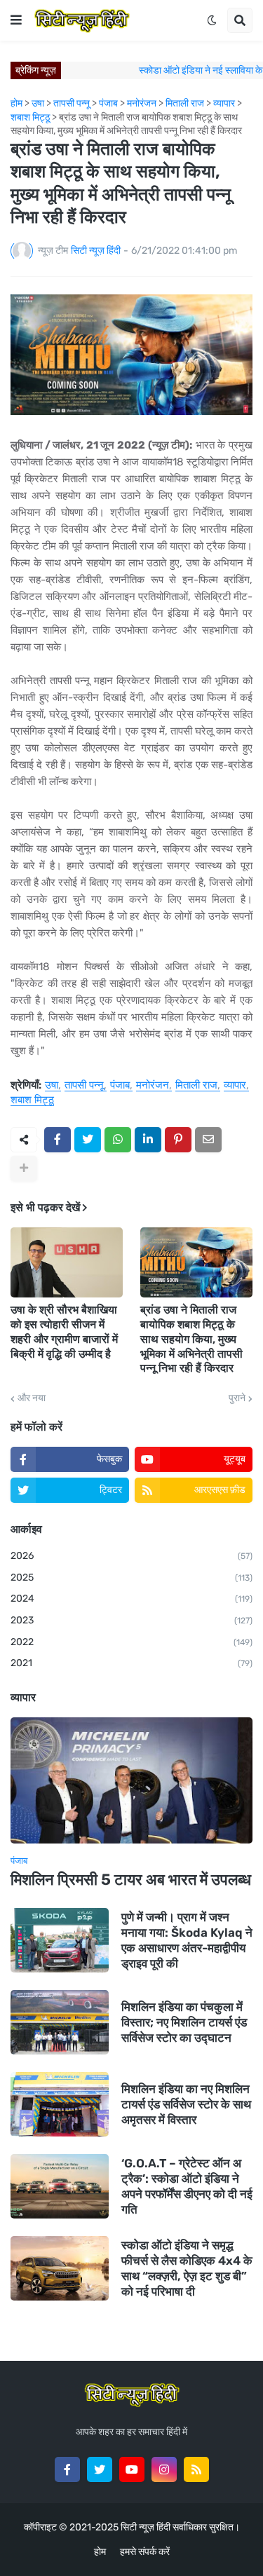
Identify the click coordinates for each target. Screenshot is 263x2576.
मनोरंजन (153, 1086)
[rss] (196, 2469)
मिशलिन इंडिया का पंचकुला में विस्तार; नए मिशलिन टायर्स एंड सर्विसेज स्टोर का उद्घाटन (184, 2022)
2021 (131, 1663)
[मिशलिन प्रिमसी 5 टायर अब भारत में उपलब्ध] (131, 1780)
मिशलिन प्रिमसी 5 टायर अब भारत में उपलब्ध (131, 1880)
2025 (131, 1577)
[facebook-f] (67, 2469)
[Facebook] (58, 1140)
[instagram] (164, 2469)
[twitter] (100, 2469)
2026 (131, 1556)
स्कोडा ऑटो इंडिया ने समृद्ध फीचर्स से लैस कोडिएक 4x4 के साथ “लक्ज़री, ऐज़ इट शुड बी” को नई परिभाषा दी (187, 2268)
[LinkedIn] (148, 1140)
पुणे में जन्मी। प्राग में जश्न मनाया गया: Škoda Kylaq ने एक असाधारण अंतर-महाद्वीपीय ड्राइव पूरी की (187, 1940)
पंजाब (120, 1086)
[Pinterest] (178, 1140)
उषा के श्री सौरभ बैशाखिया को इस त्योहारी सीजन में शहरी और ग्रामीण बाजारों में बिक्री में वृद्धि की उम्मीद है (64, 1331)
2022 (131, 1642)
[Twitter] (88, 1140)
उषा (52, 1086)
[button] (16, 20)
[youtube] (132, 2469)
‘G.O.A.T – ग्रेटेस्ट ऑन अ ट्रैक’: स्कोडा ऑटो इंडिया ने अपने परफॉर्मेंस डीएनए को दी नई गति (187, 2186)
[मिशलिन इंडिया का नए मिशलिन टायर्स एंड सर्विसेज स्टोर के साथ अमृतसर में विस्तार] (60, 2104)
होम (100, 2552)
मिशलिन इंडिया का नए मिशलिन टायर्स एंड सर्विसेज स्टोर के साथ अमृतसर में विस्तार (186, 2104)
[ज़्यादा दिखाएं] (24, 1168)
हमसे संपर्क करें (145, 2552)
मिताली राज (196, 1086)
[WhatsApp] (118, 1140)
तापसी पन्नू (84, 1086)
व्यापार (235, 1086)
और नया (32, 1398)
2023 (131, 1620)
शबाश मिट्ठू (32, 1100)
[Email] (208, 1140)
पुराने (237, 1398)
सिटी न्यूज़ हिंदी (146, 2527)
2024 (131, 1599)
